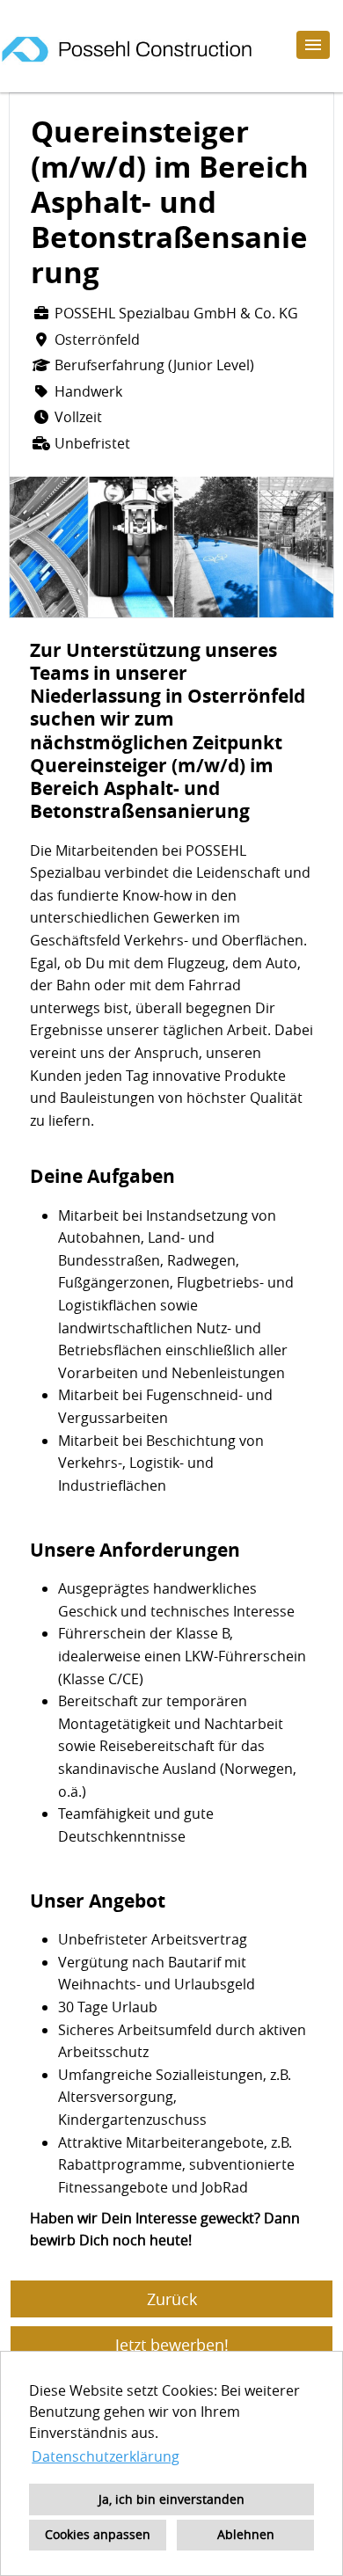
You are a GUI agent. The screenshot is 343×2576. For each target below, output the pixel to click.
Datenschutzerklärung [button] (106, 2456)
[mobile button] (313, 45)
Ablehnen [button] (246, 2534)
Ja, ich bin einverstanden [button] (171, 2499)
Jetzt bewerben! (172, 2345)
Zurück (172, 2299)
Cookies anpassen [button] (98, 2534)
